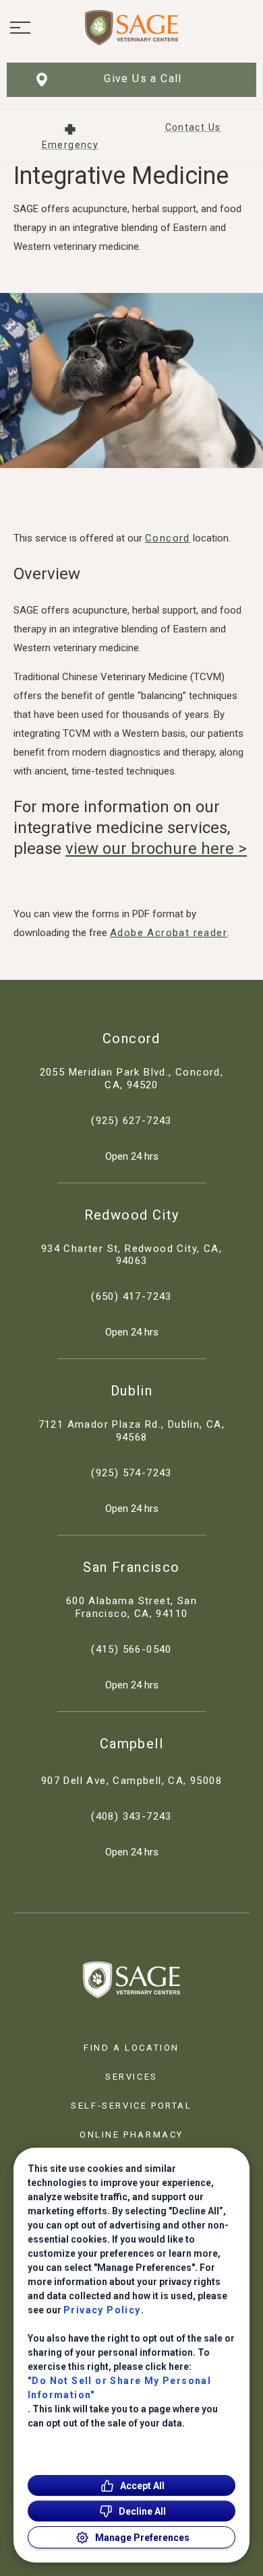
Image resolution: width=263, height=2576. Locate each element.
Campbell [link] (131, 1744)
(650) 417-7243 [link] (131, 1296)
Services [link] (131, 2077)
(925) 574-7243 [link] (131, 1473)
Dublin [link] (131, 1391)
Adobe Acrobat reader (169, 933)
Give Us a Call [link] (143, 78)
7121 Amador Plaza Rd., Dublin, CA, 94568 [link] (132, 1431)
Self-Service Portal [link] (131, 2106)
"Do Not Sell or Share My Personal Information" (119, 2388)
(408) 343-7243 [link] (131, 1816)
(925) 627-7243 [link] (131, 1121)
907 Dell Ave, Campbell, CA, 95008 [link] (131, 1781)
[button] (20, 28)
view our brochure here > (156, 849)
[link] (131, 28)
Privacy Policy (102, 2310)
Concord (168, 538)
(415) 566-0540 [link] (131, 1649)
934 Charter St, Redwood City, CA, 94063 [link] (131, 1255)
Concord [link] (131, 1038)
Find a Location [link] (131, 2048)
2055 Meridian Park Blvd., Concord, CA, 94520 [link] (132, 1079)
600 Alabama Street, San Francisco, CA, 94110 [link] (131, 1607)
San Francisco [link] (131, 1567)
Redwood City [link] (132, 1215)
